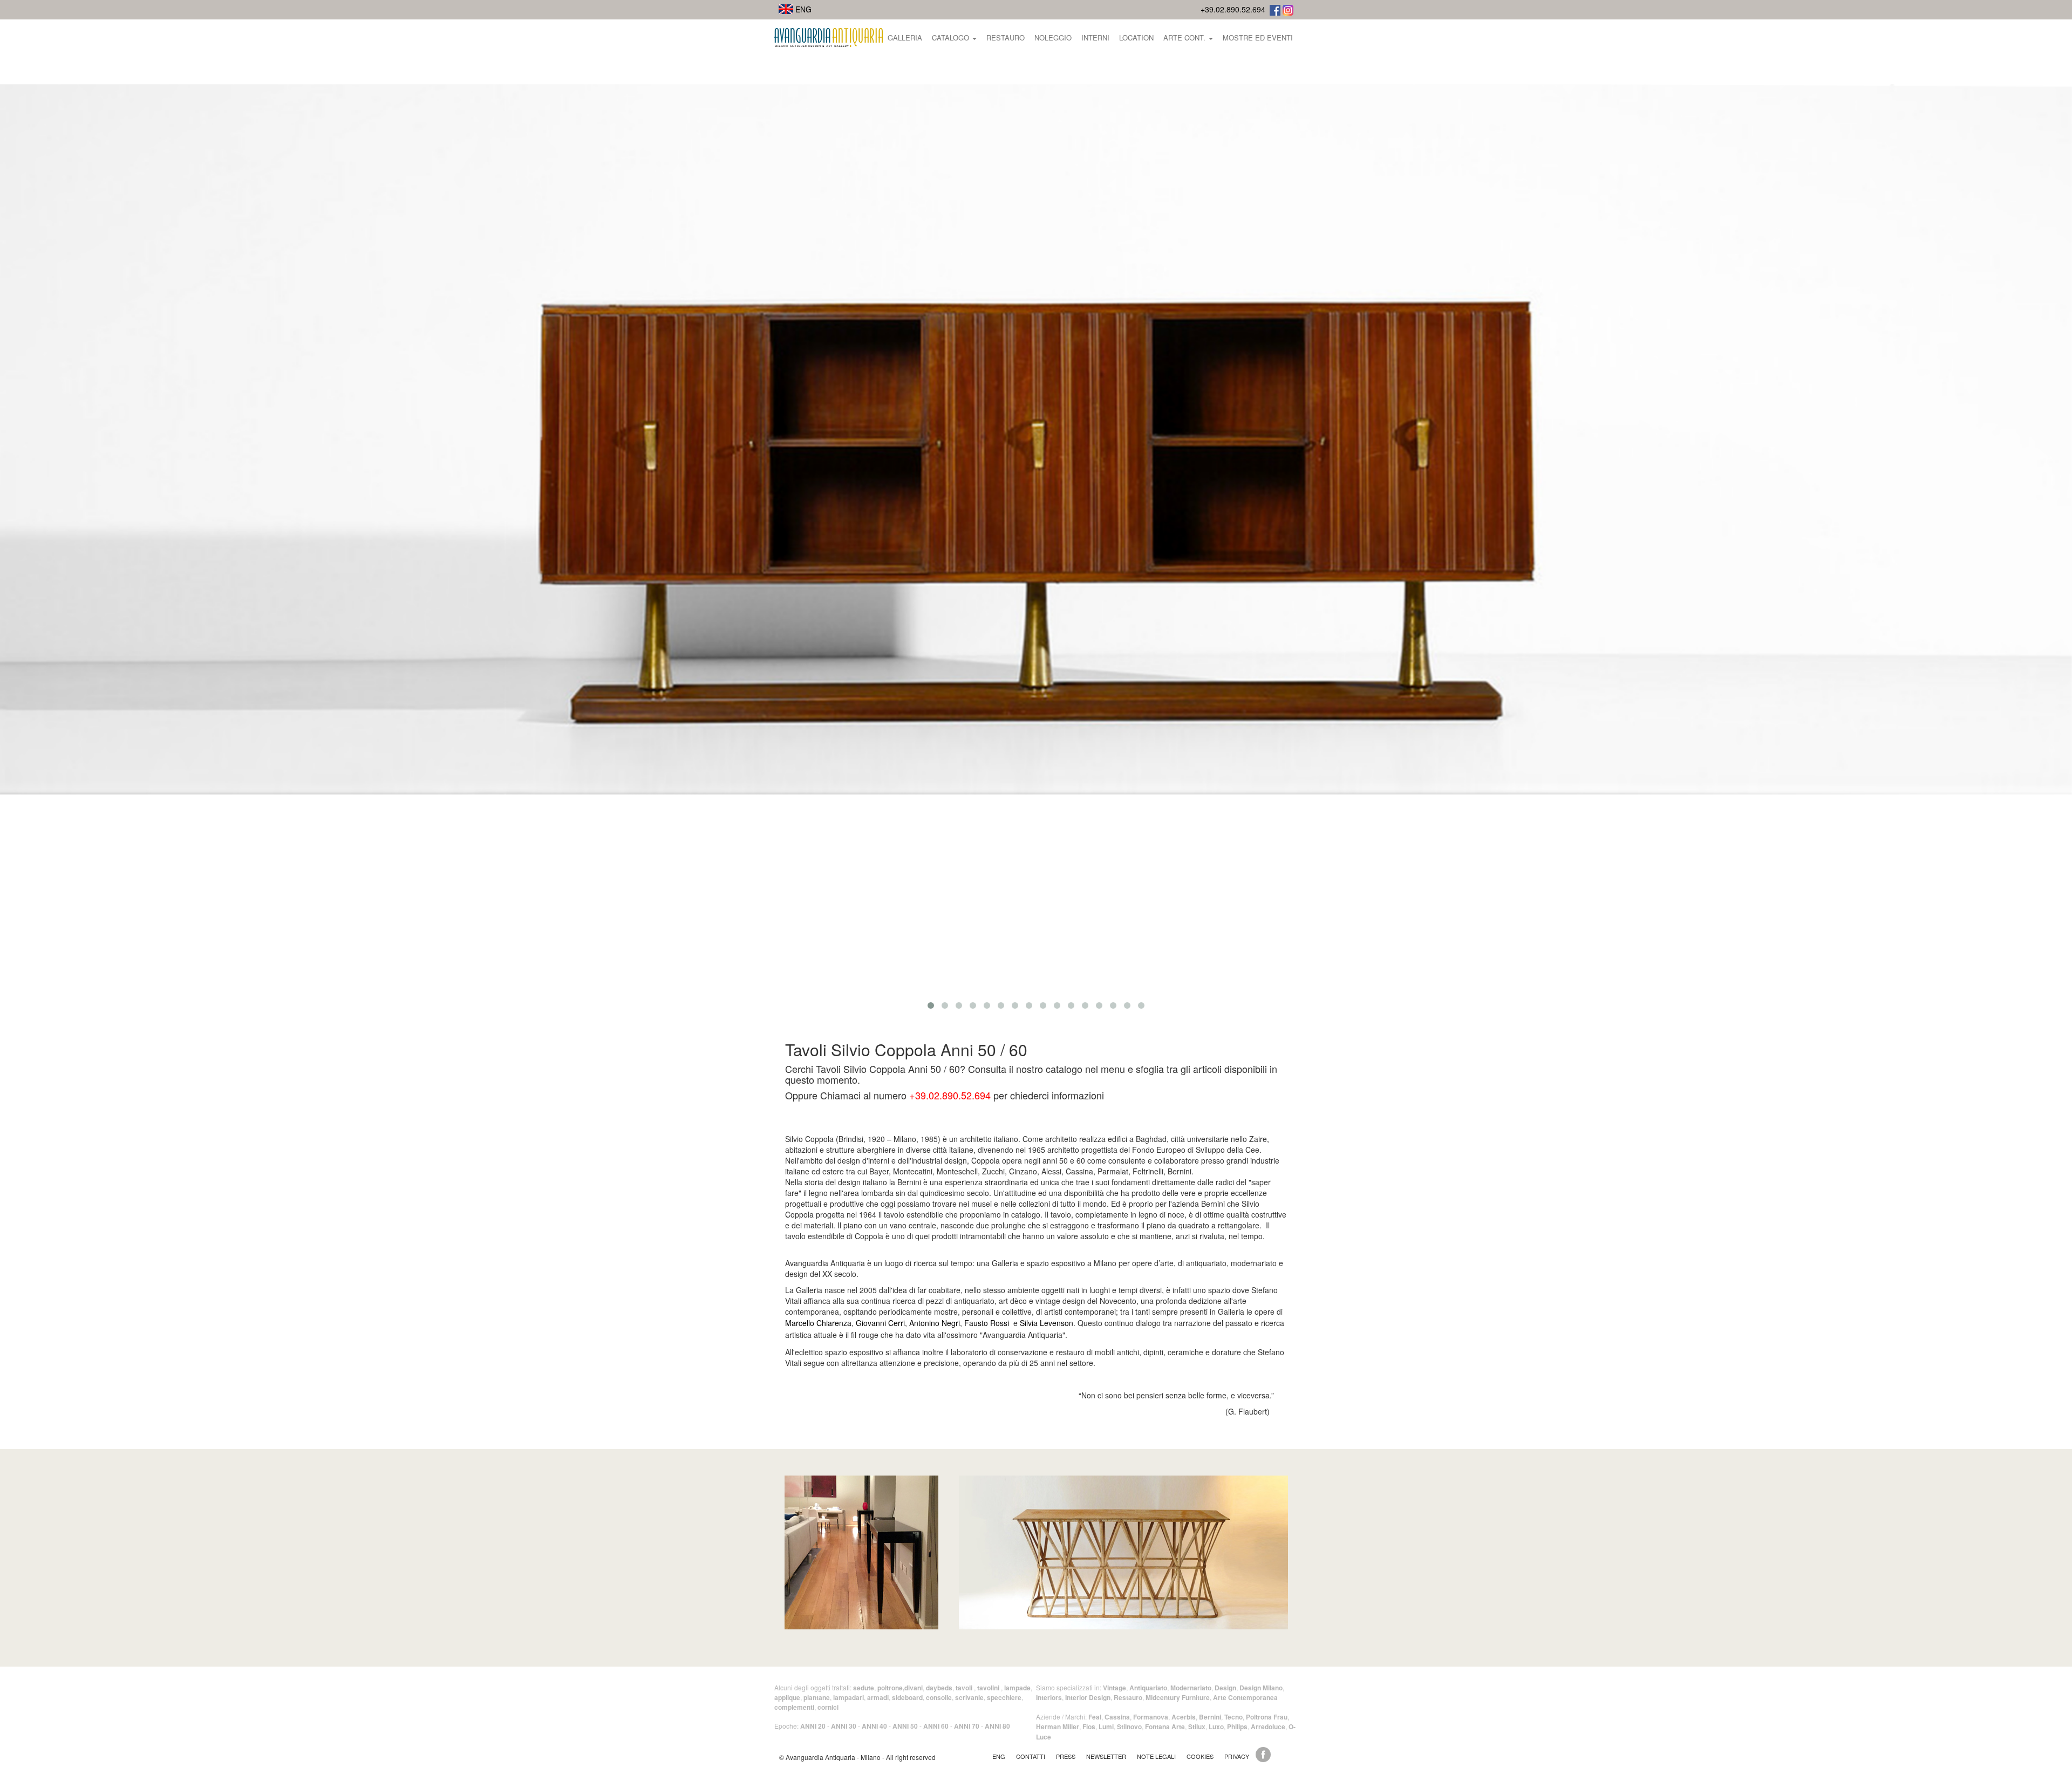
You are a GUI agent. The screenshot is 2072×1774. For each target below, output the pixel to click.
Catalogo (952, 38)
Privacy (1237, 1756)
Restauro (1006, 38)
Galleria (905, 38)
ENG (802, 9)
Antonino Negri (935, 1323)
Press (1066, 1756)
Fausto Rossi (987, 1323)
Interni (1095, 38)
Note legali (1156, 1756)
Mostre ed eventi (1258, 38)
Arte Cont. (1185, 38)
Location (1136, 38)
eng (999, 1756)
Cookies (1200, 1756)
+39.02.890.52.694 (1233, 9)
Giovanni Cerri (880, 1323)
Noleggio (1053, 38)
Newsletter (1106, 1756)
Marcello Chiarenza (818, 1323)
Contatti (1031, 1756)
